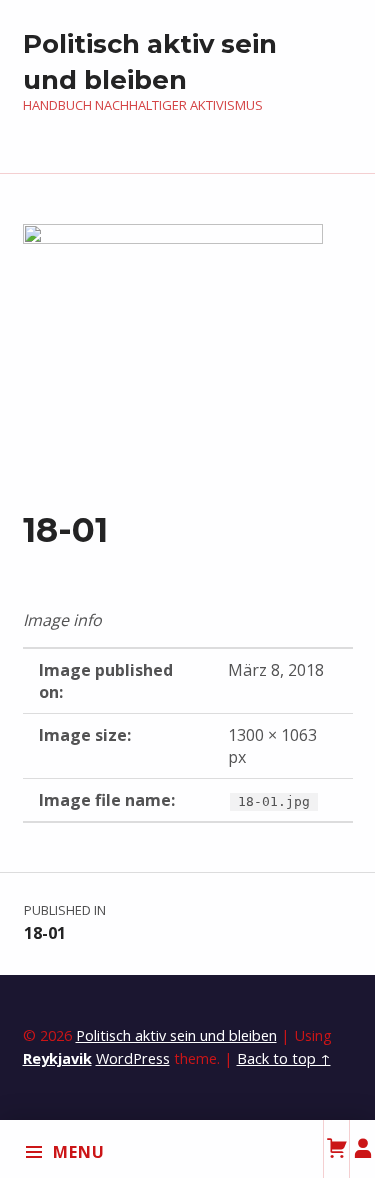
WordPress (133, 1058)
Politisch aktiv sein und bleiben (176, 1035)
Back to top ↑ (284, 1058)
